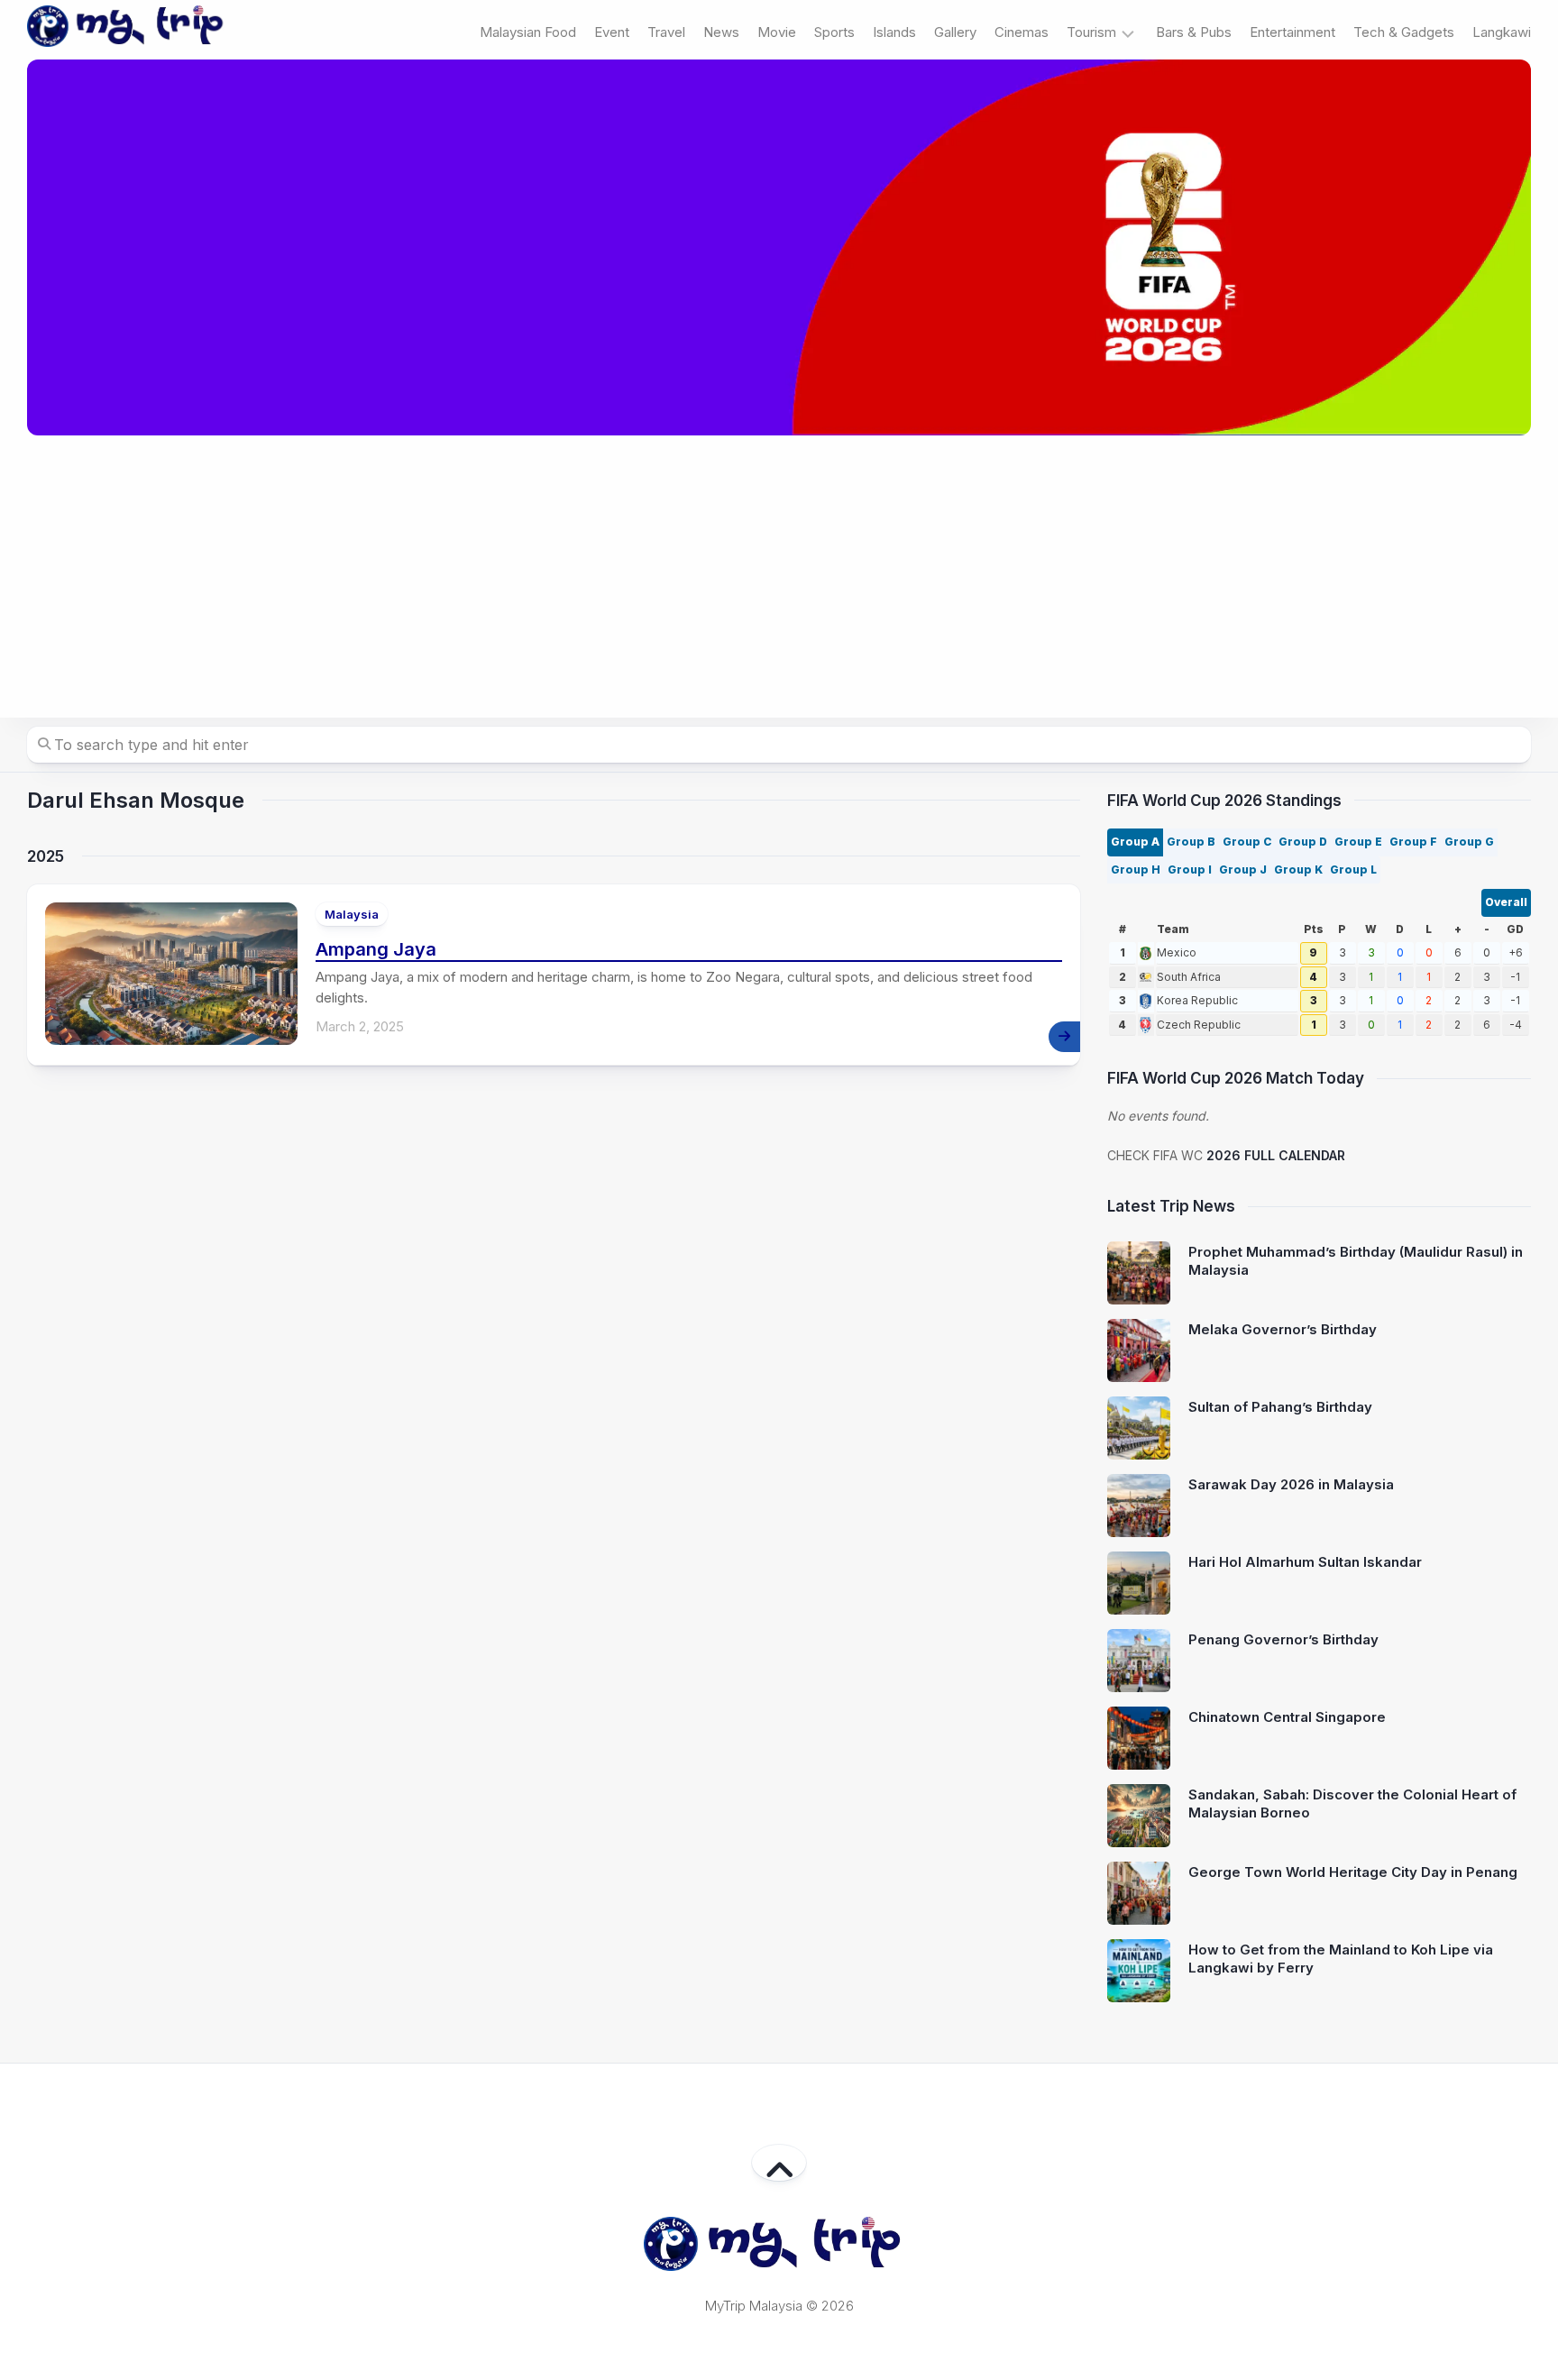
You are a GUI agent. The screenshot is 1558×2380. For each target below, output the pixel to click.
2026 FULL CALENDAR (1276, 1155)
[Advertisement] (779, 577)
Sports (834, 32)
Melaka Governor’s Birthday (1283, 1329)
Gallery (955, 32)
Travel (666, 32)
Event (612, 32)
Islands (894, 32)
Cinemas (1022, 32)
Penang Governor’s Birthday (1283, 1639)
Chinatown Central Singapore (1287, 1717)
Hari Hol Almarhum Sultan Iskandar (1305, 1562)
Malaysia (352, 914)
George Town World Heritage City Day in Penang (1353, 1872)
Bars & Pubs (1194, 32)
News (721, 32)
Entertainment (1292, 32)
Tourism (1091, 32)
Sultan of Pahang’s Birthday (1280, 1407)
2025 (46, 856)
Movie (777, 32)
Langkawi (1502, 32)
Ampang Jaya (376, 949)
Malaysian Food (528, 32)
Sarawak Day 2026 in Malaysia (1291, 1484)
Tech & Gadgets (1404, 32)
